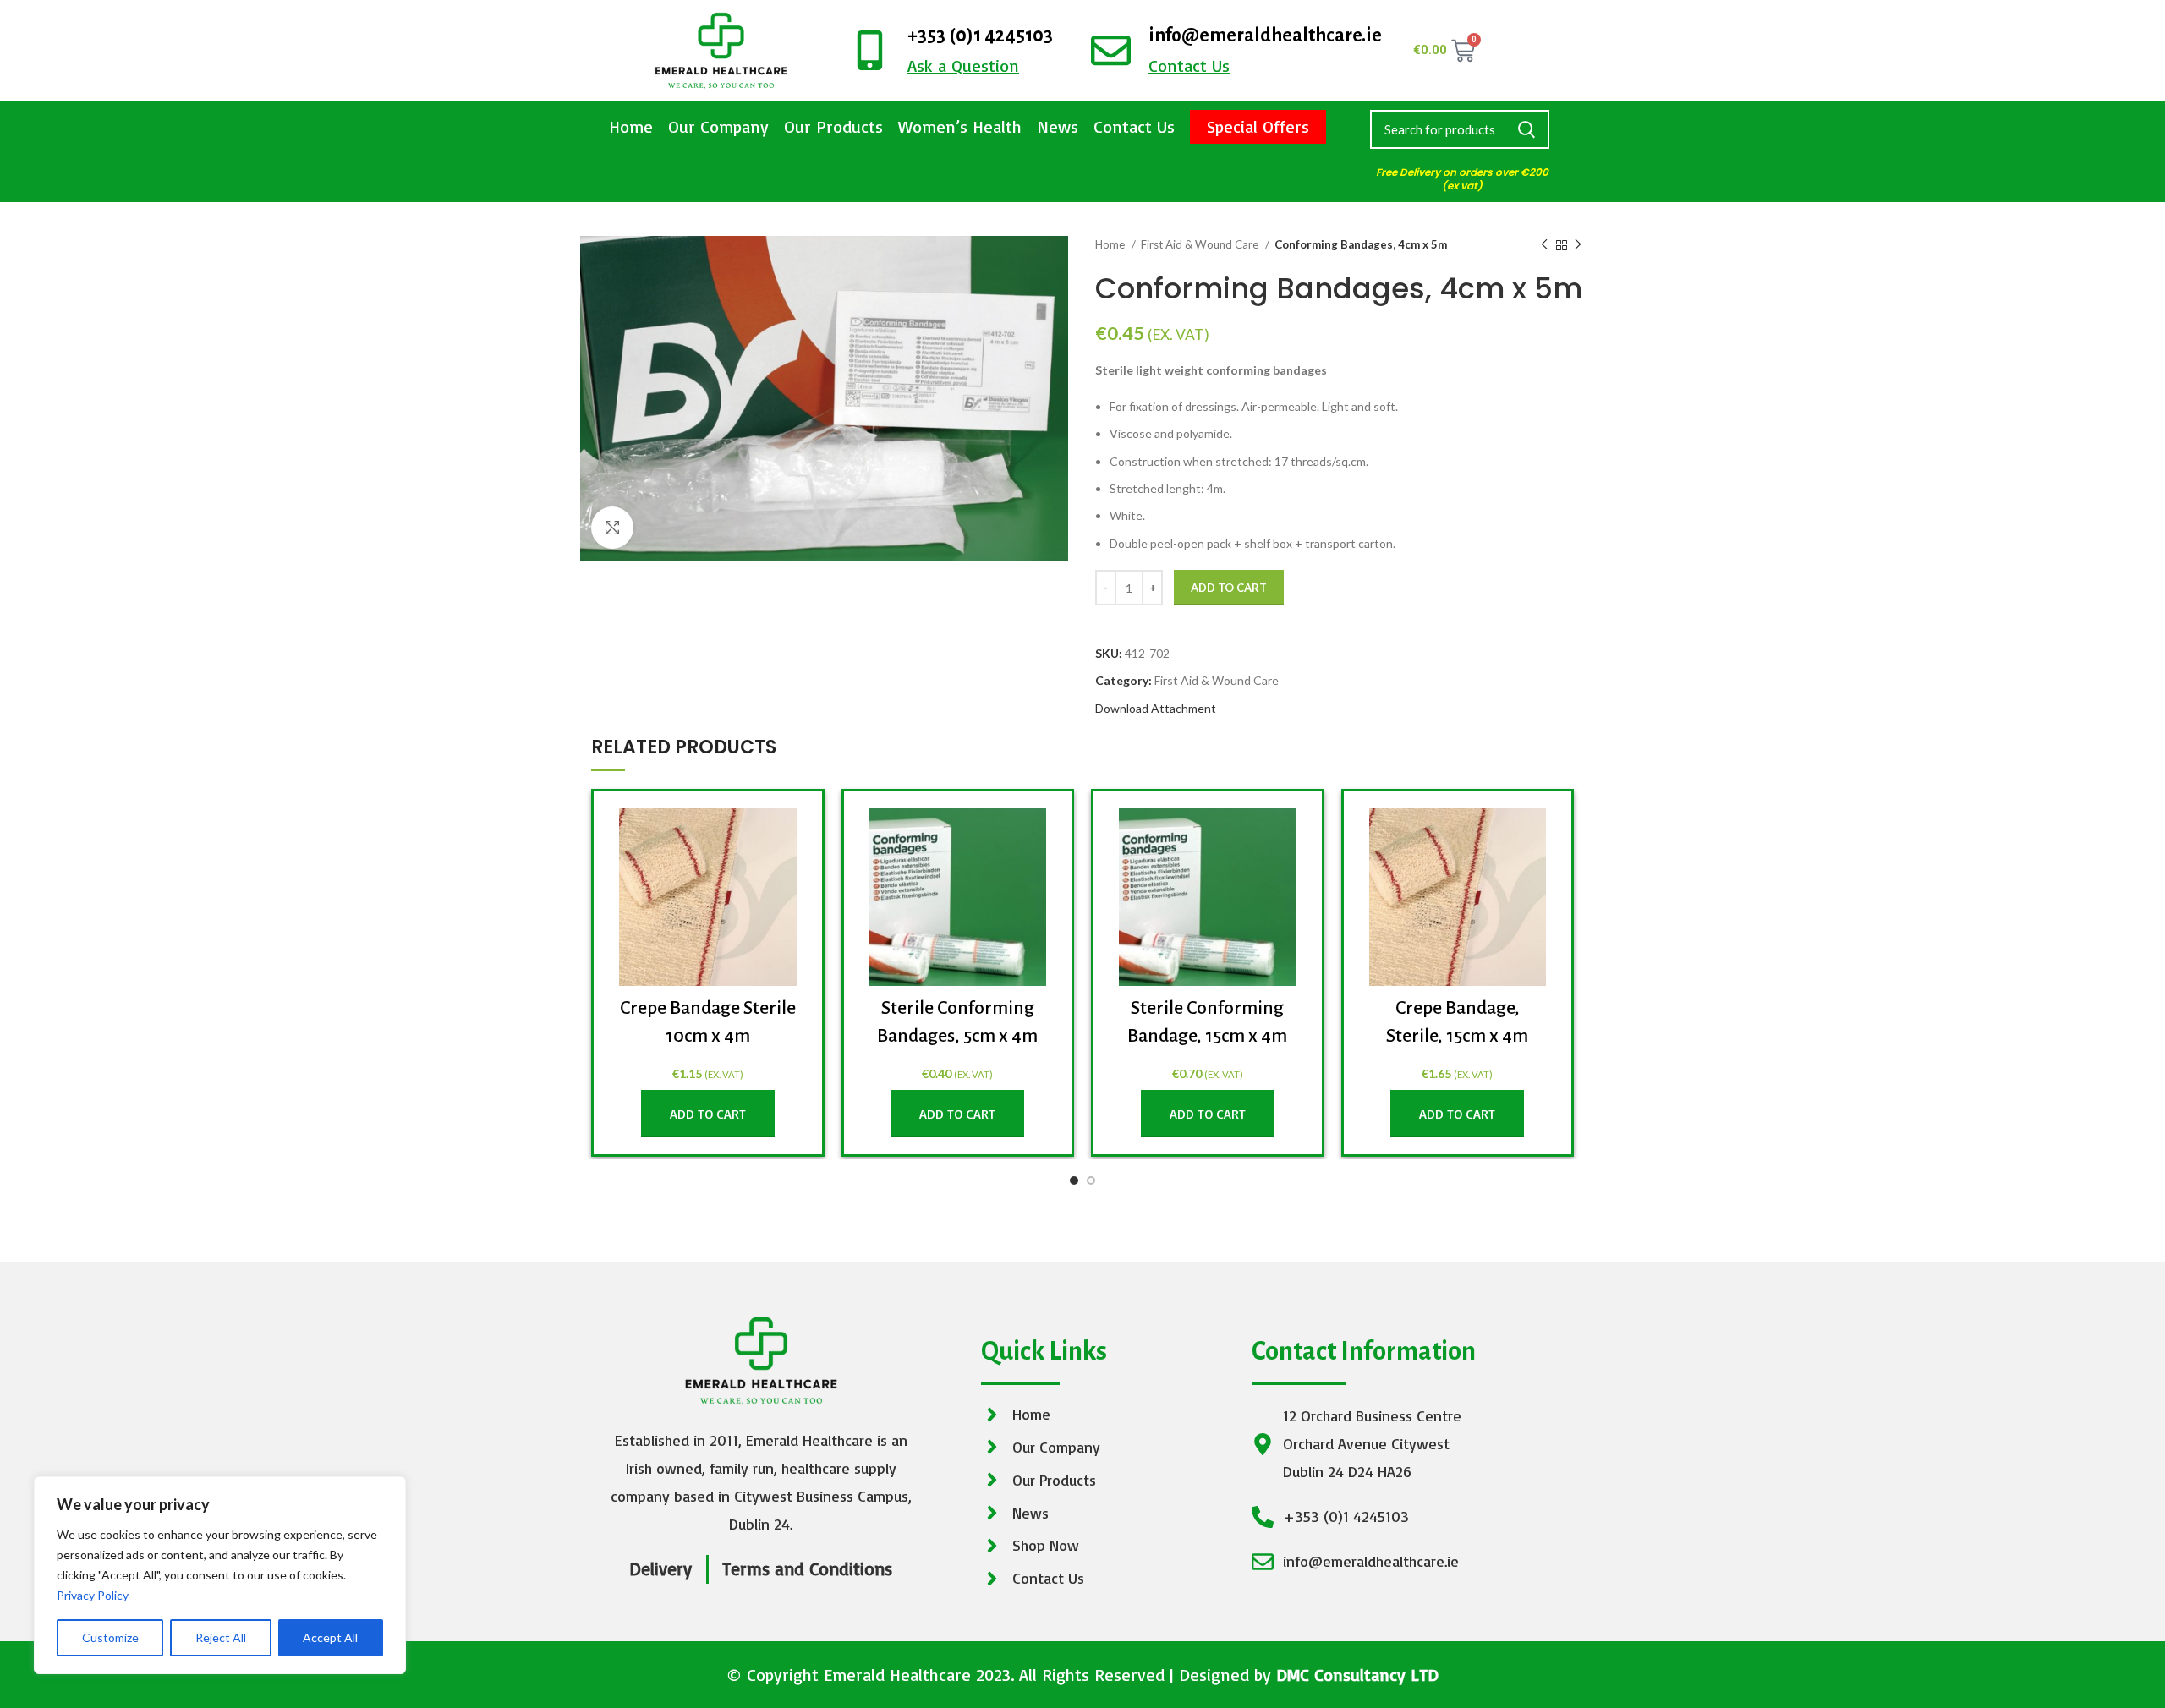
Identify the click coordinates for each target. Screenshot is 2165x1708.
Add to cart (1229, 588)
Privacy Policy (93, 1595)
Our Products (833, 126)
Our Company (718, 126)
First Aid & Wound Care (1201, 244)
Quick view (784, 836)
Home (631, 126)
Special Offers (1258, 126)
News (1058, 126)
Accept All (330, 1637)
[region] (220, 1575)
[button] (708, 1114)
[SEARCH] (1526, 129)
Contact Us (1134, 126)
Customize (110, 1637)
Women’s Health (960, 126)
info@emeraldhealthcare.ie (1265, 36)
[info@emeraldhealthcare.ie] (1111, 50)
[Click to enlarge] (612, 528)
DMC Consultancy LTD (1357, 1675)
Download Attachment (1156, 708)
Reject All (221, 1637)
